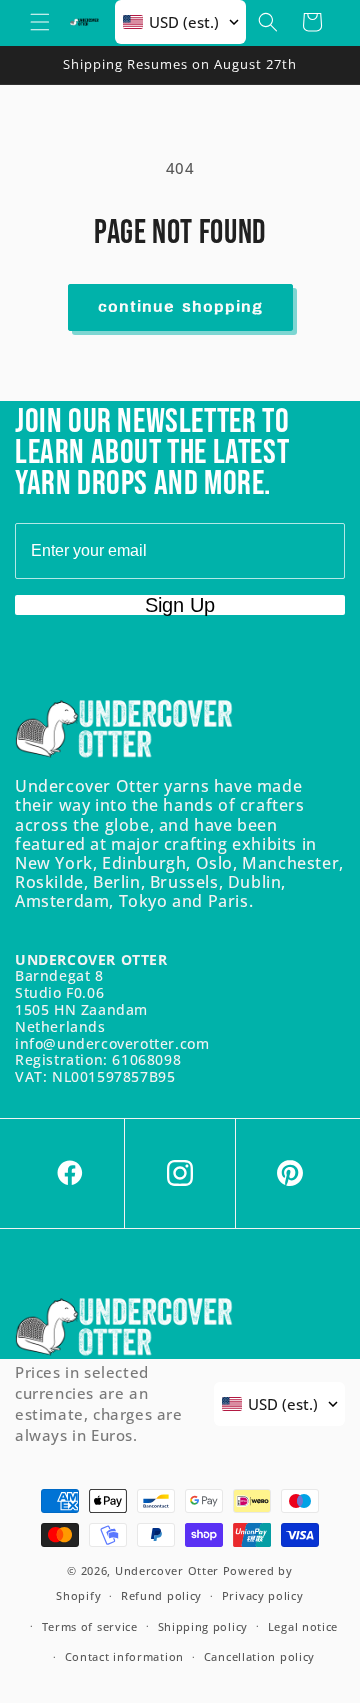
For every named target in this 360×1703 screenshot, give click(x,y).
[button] (40, 22)
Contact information (124, 1656)
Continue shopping (180, 307)
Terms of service (90, 1626)
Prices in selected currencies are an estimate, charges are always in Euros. (99, 1403)
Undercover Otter (167, 1570)
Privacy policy (263, 1595)
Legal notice (303, 1626)
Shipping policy (203, 1626)
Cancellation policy (259, 1656)
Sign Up (180, 605)
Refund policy (161, 1595)
